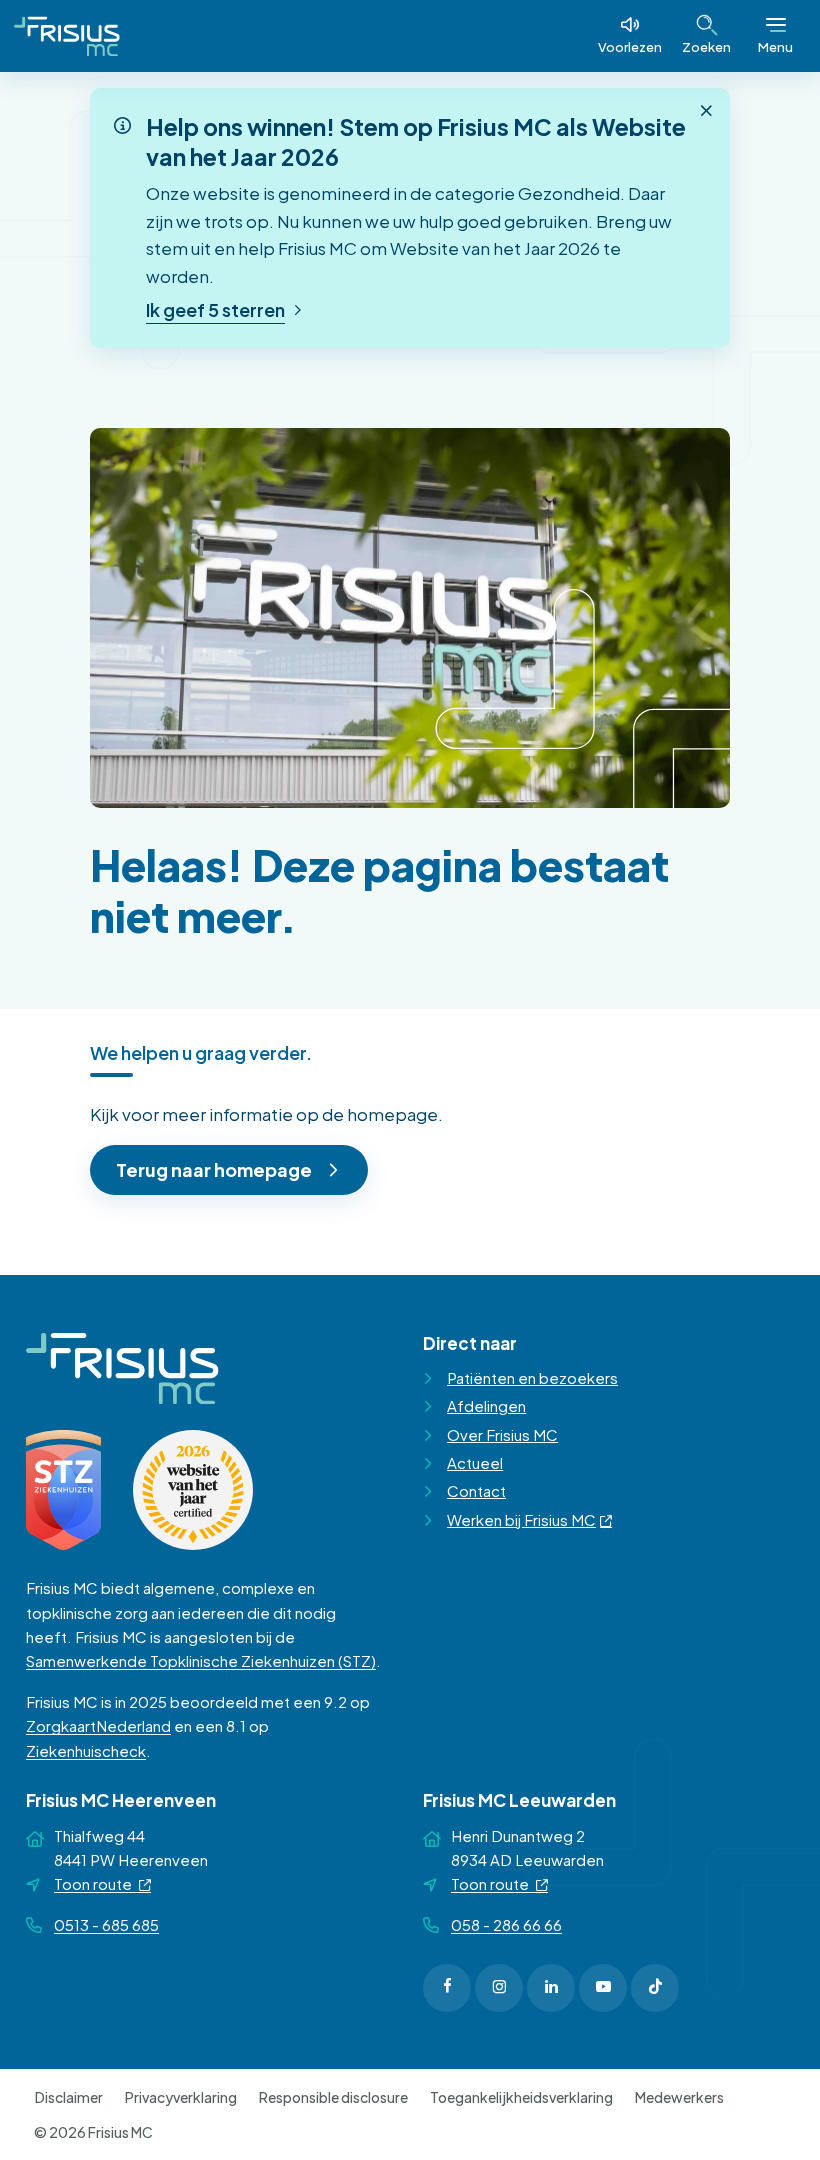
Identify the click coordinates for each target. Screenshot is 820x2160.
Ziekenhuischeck (86, 1750)
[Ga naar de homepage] (67, 36)
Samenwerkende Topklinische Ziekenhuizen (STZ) (201, 1660)
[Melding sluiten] (706, 111)
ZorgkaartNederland (98, 1725)
